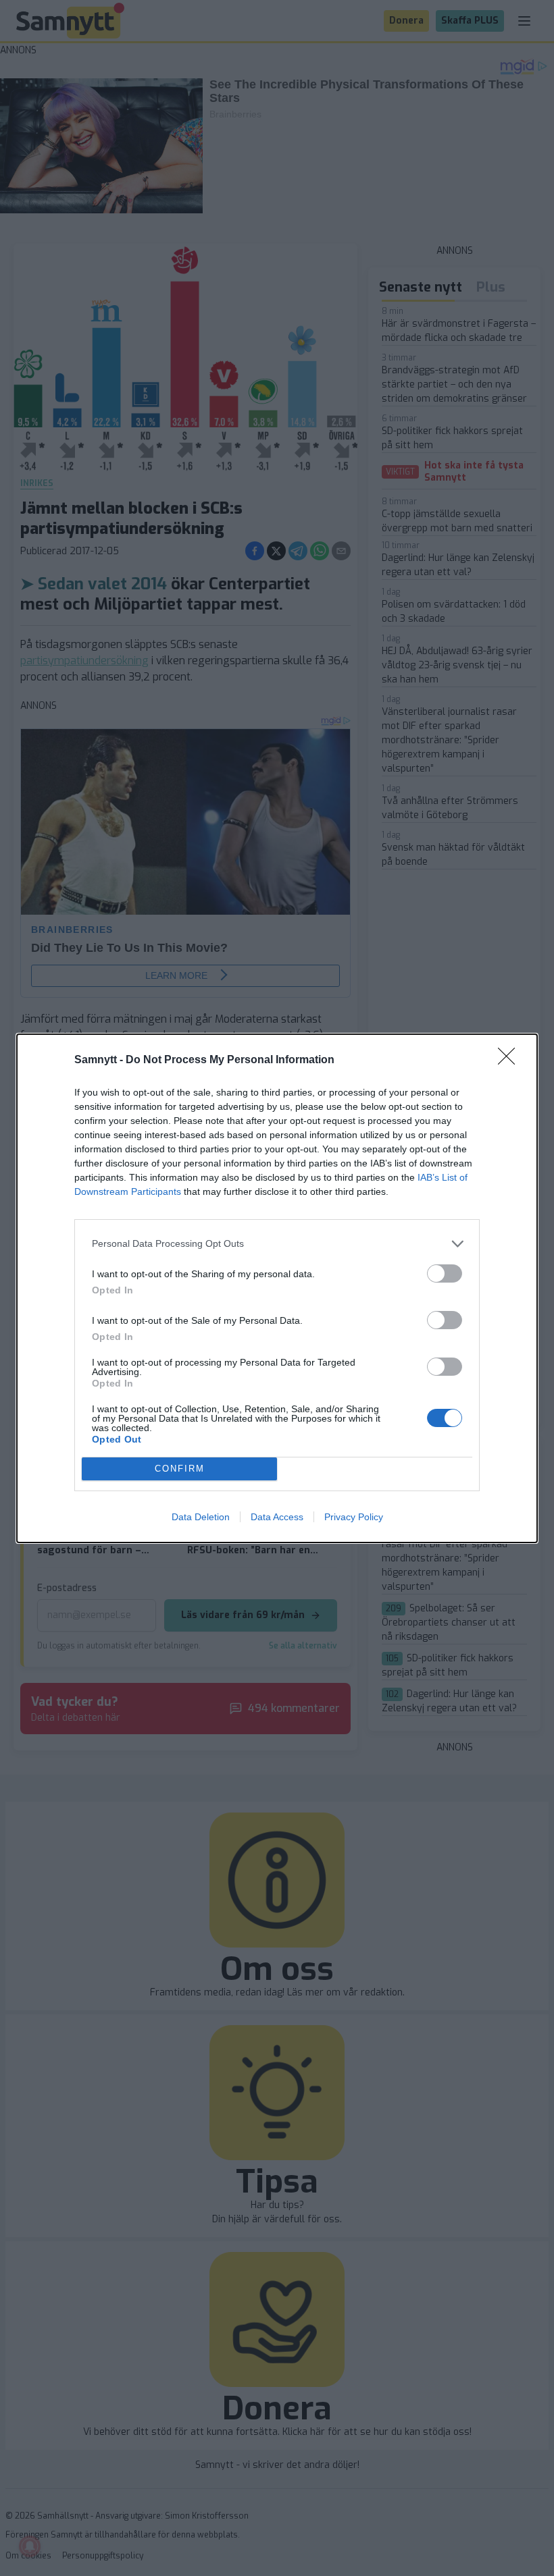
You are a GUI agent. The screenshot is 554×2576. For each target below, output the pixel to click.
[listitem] (277, 1244)
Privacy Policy (354, 1517)
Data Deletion (201, 1517)
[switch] (445, 1273)
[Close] (511, 1061)
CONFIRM (180, 1469)
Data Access (277, 1517)
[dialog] (277, 1288)
